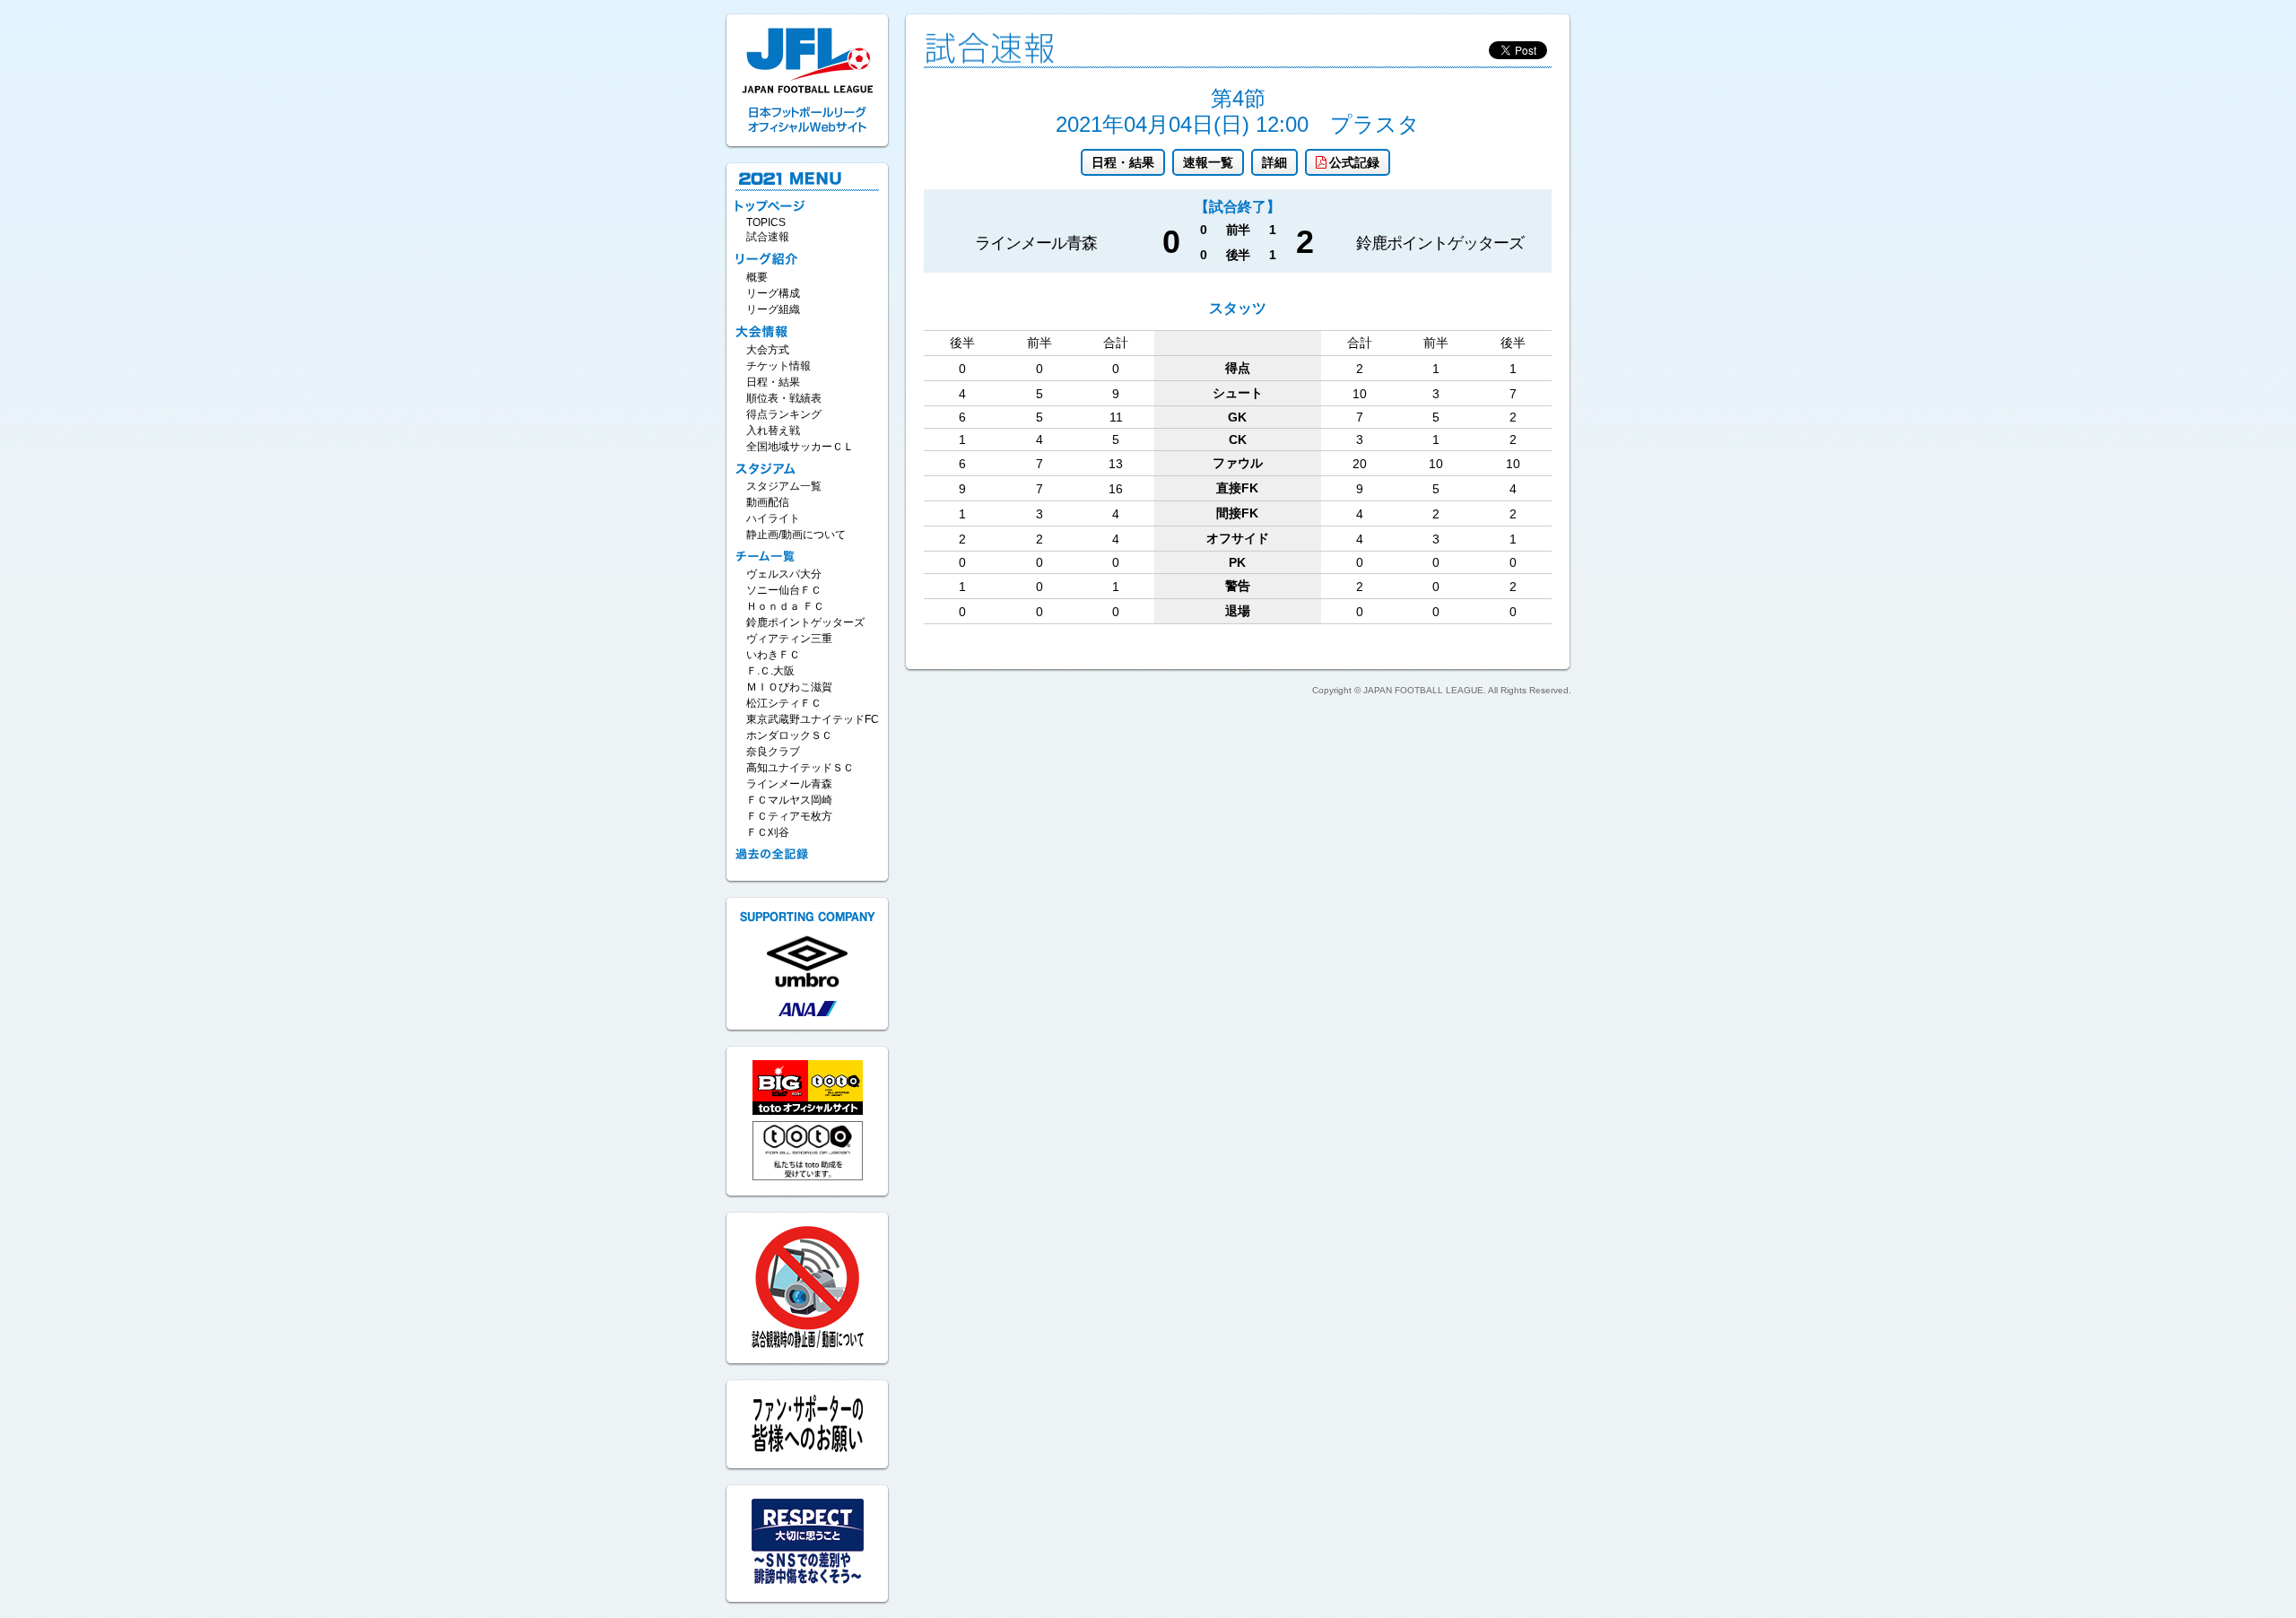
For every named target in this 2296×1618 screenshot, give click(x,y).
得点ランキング (784, 414)
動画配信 (768, 502)
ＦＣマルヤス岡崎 (789, 800)
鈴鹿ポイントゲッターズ (805, 622)
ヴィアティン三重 (789, 639)
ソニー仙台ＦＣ (784, 590)
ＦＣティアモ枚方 (789, 816)
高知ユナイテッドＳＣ (800, 768)
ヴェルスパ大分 (784, 574)
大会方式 (768, 350)
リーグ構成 (773, 293)
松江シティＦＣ (784, 703)
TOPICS (766, 222)
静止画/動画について (796, 535)
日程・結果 (1123, 162)
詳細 (1274, 162)
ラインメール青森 (789, 784)
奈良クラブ (773, 752)
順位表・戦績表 (784, 398)
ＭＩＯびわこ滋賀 (789, 687)
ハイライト (773, 518)
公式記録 (1354, 162)
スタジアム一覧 (784, 486)
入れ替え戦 (773, 431)
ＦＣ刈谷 (768, 832)
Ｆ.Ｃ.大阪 (770, 671)
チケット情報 (778, 366)
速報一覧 (1208, 162)
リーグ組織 (773, 309)
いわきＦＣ (773, 655)
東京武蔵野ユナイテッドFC (813, 719)
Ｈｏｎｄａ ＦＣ (785, 606)
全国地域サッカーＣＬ (800, 447)
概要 (757, 277)
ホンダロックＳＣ (789, 735)
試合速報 (768, 237)
